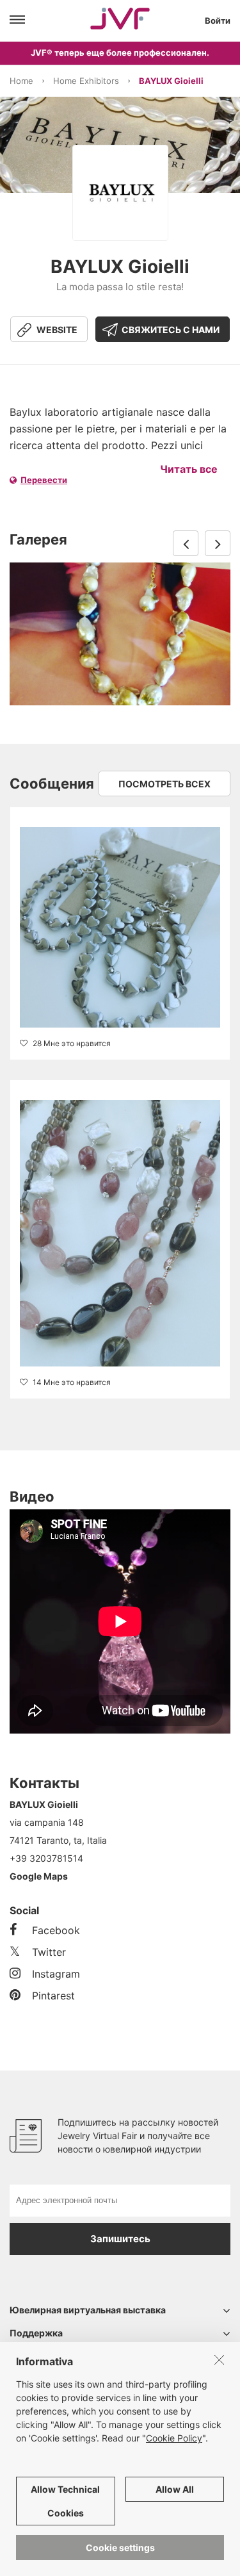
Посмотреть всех (164, 784)
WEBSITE (57, 330)
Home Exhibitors (86, 81)
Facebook (56, 1930)
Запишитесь (120, 2239)
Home (21, 81)
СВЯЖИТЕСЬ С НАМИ (171, 330)
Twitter (49, 1952)
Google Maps (39, 1876)
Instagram (56, 1974)
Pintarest (53, 1996)
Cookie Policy (174, 2438)
